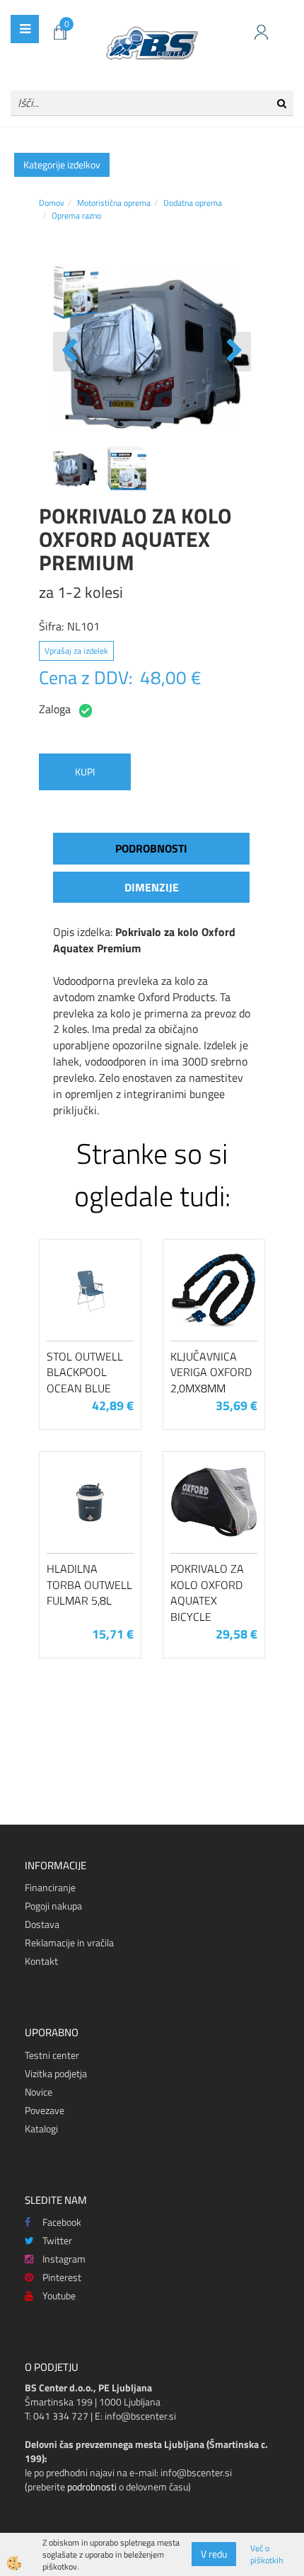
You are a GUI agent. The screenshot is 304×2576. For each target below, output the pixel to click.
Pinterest (62, 2277)
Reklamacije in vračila (69, 1942)
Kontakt (41, 1961)
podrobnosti (92, 2487)
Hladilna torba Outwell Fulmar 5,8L (89, 1585)
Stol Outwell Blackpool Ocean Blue (85, 1373)
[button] (233, 352)
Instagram (64, 2259)
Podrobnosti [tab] (151, 848)
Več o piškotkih (267, 2554)
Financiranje (50, 1887)
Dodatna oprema (193, 203)
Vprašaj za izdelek (76, 651)
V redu (214, 2554)
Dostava (42, 1924)
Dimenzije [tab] (152, 887)
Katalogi (41, 2129)
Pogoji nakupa (53, 1906)
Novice (39, 2092)
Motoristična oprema (114, 203)
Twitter (57, 2240)
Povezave (45, 2110)
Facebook (62, 2222)
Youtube (59, 2295)
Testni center (52, 2055)
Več (90, 1310)
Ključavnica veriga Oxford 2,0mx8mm (211, 1373)
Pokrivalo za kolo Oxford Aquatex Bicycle (207, 1593)
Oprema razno (76, 215)
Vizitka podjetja (56, 2073)
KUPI (85, 772)
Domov (52, 203)
